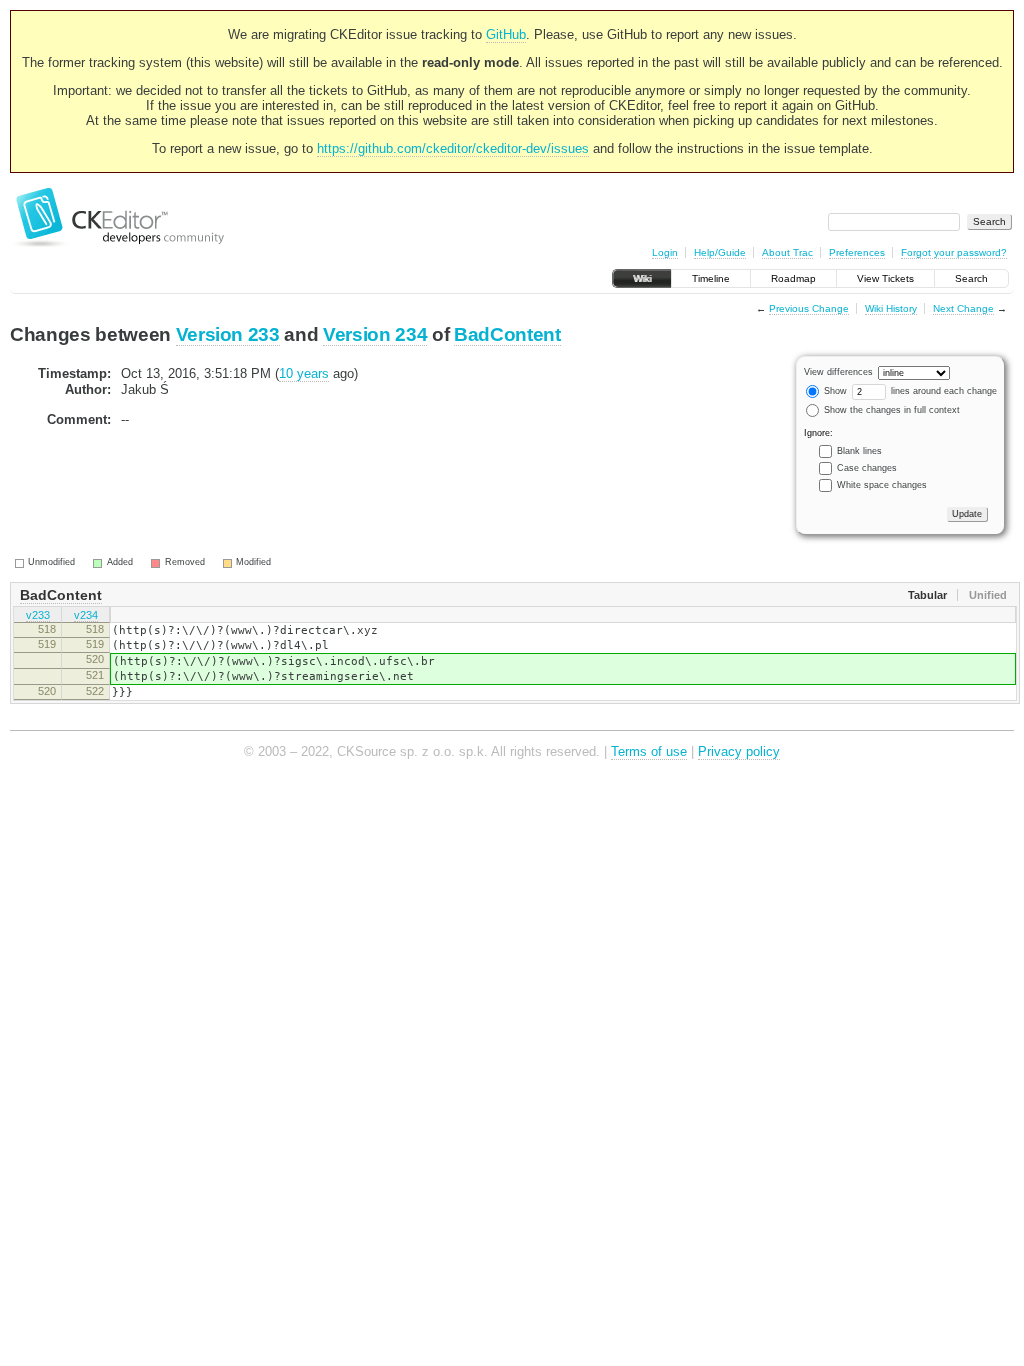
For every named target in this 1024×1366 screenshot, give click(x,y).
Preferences (857, 252)
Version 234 (375, 334)
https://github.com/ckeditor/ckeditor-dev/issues (453, 148)
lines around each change (942, 391)
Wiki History (891, 308)
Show (834, 391)
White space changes (882, 485)
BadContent (507, 334)
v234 (86, 615)
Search (971, 278)
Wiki (642, 278)
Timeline (711, 278)
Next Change (963, 308)
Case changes (867, 468)
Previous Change (809, 308)
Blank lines (859, 451)
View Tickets (885, 278)
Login (665, 252)
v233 (38, 615)
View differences (838, 372)
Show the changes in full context (890, 410)
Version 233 (228, 334)
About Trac (787, 252)
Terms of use (649, 751)
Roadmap (793, 278)
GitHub (506, 34)
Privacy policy (739, 751)
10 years (304, 373)
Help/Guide (720, 252)
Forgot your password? (954, 252)
